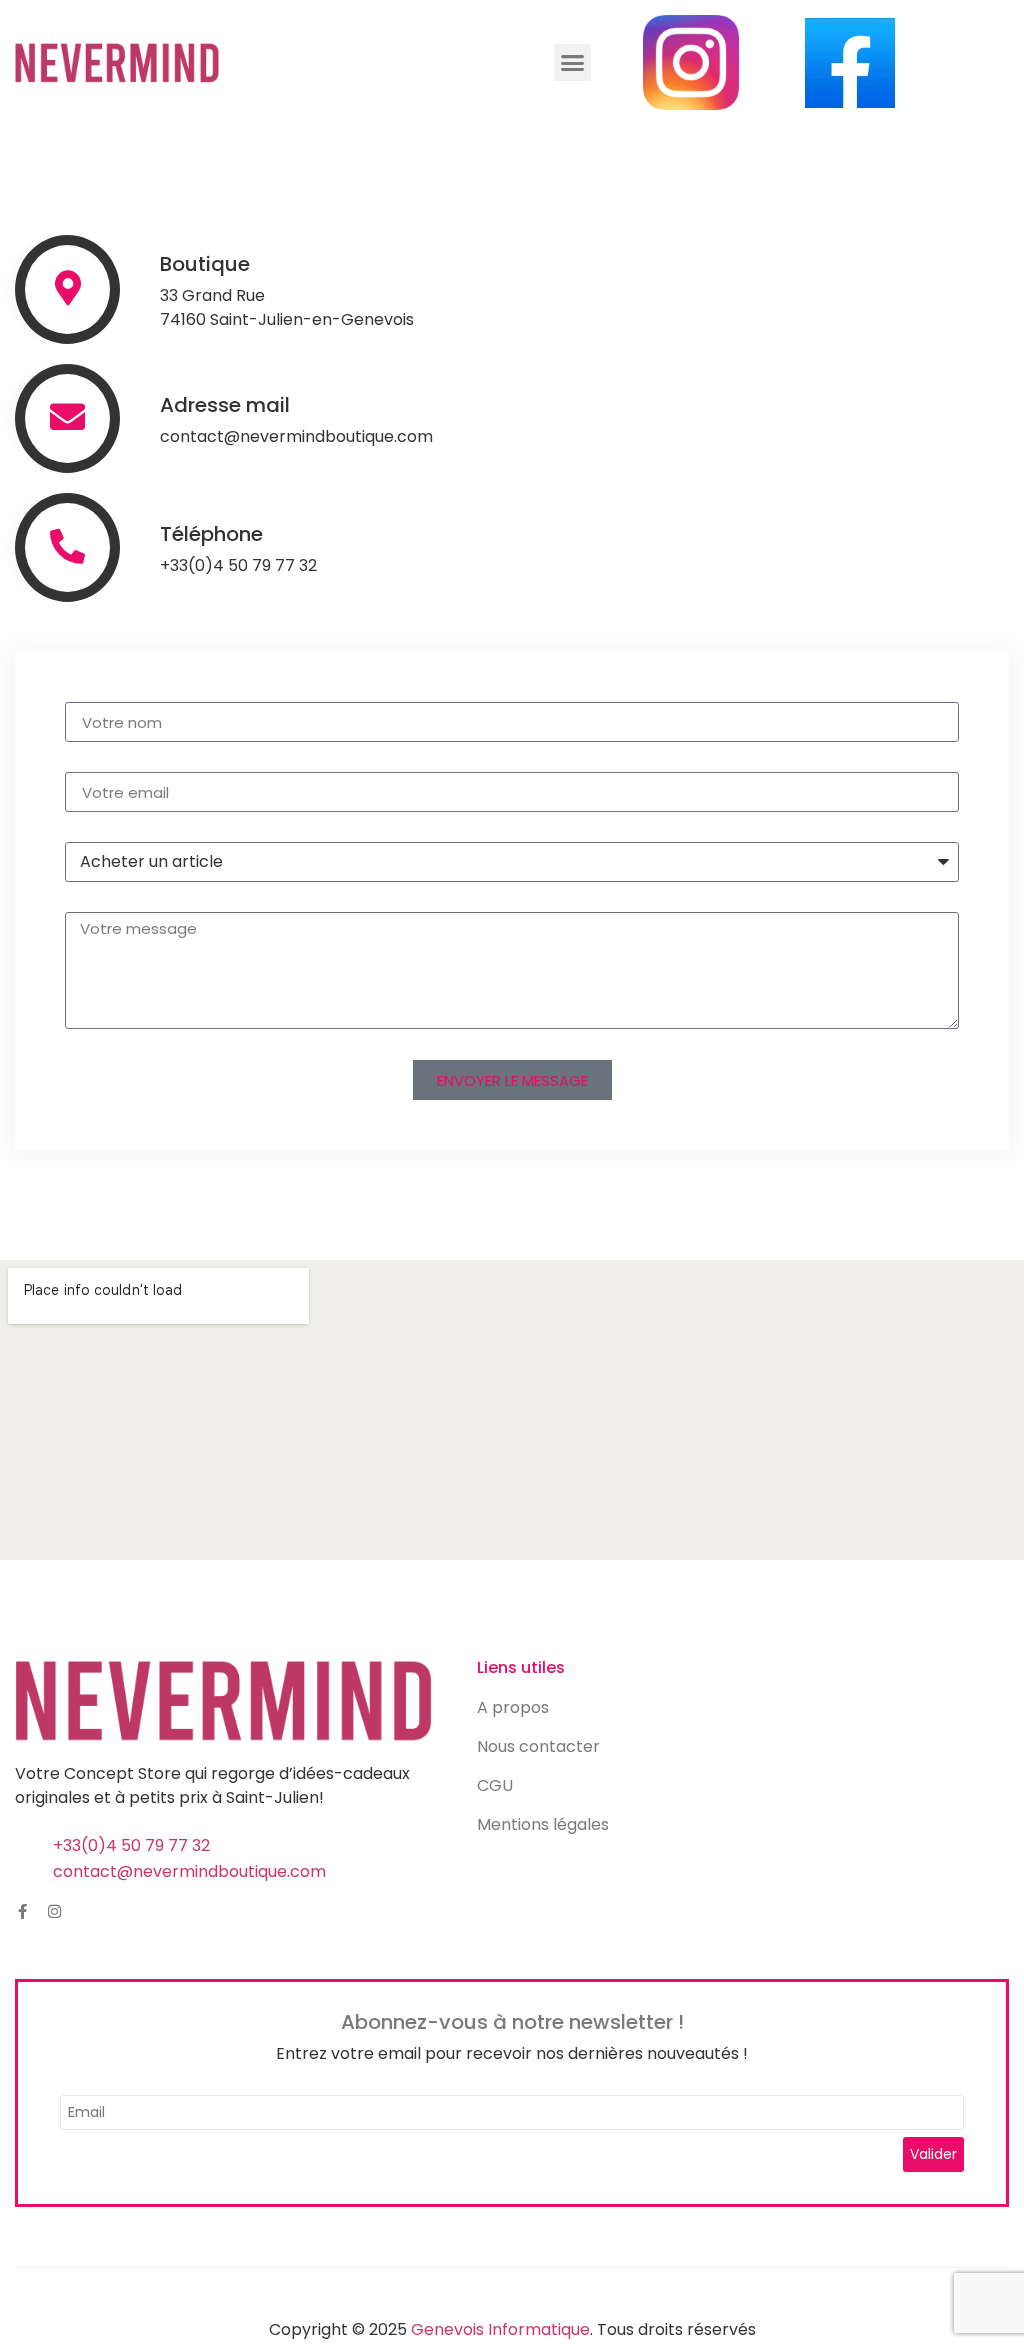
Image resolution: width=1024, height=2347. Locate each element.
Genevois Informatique (500, 2329)
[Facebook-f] (22, 1911)
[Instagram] (54, 1911)
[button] (573, 63)
